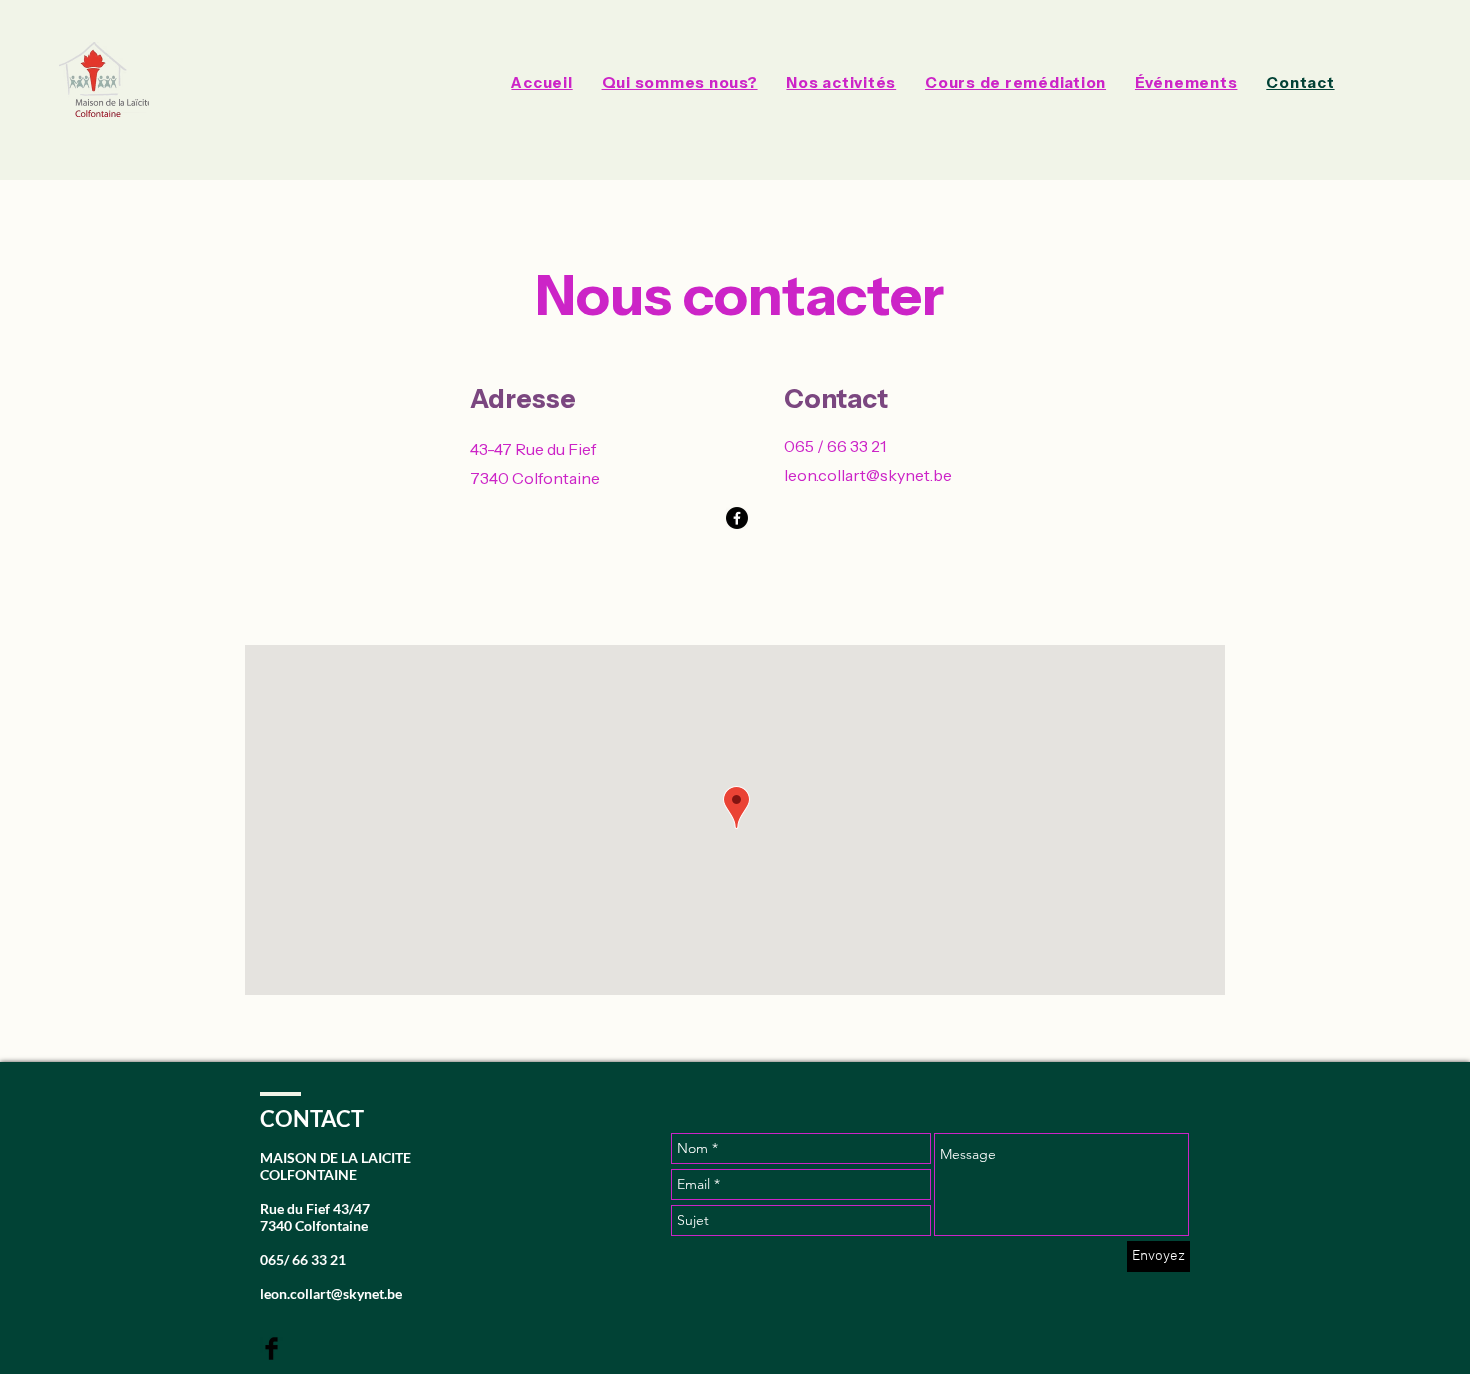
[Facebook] (737, 518)
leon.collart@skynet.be (868, 475)
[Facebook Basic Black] (271, 1348)
